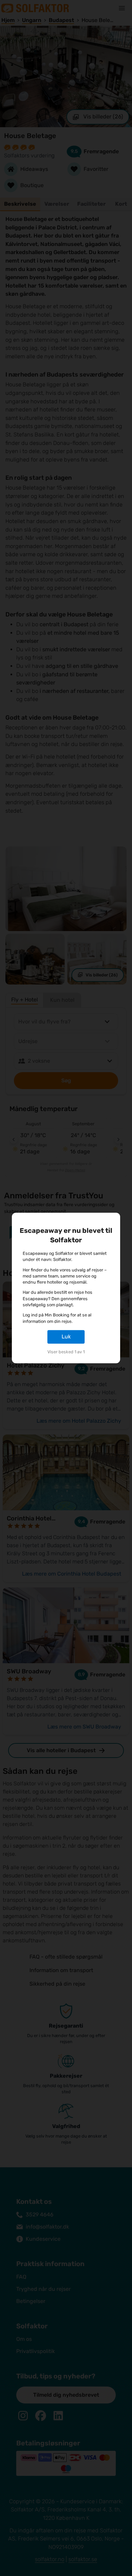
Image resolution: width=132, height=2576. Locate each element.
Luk (66, 1337)
